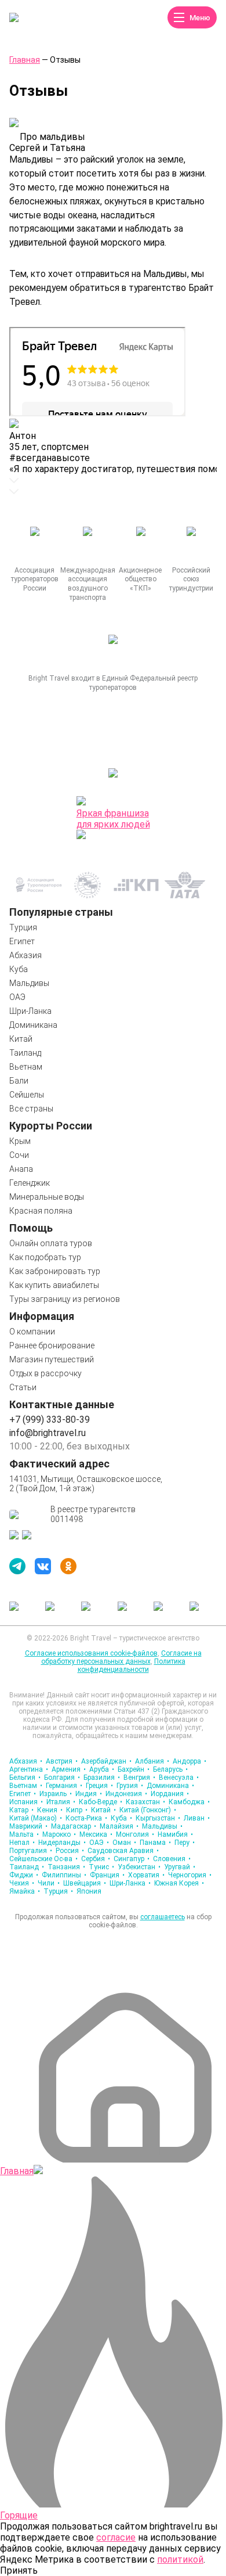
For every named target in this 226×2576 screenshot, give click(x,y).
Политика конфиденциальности (132, 1665)
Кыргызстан (158, 1818)
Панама (155, 1843)
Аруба (102, 1769)
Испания (26, 1802)
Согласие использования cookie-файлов (91, 1653)
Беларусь (170, 1769)
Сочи (19, 1155)
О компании (32, 1332)
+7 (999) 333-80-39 (50, 1420)
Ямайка (25, 1891)
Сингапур (132, 1859)
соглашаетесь (163, 1917)
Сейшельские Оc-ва (43, 1859)
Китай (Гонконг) (148, 1810)
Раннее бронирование (52, 1345)
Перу (185, 1843)
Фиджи (24, 1875)
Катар (21, 1810)
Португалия (31, 1851)
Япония (89, 1891)
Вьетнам (26, 1067)
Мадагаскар (74, 1826)
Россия (70, 1851)
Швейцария (85, 1883)
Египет (22, 941)
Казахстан (145, 1802)
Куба (19, 969)
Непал (22, 1843)
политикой (180, 2559)
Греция (99, 1786)
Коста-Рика (86, 1818)
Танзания (66, 1867)
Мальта (24, 1834)
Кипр (77, 1810)
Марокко (59, 1834)
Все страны (31, 1109)
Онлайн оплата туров (51, 1243)
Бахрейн (134, 1769)
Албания (152, 1761)
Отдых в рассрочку (45, 1373)
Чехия (22, 1883)
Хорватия (146, 1875)
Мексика (96, 1834)
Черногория (190, 1875)
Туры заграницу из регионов (65, 1299)
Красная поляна (41, 1211)
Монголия (135, 1834)
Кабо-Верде (101, 1802)
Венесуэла (179, 1778)
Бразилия (102, 1778)
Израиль (56, 1794)
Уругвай (180, 1867)
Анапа (21, 1169)
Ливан (197, 1818)
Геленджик (30, 1183)
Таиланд (25, 1053)
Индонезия (126, 1794)
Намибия (175, 1834)
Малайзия (119, 1826)
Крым (20, 1141)
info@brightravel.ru (48, 1433)
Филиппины (64, 1875)
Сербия (96, 1859)
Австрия (62, 1761)
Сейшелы (27, 1095)
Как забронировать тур (55, 1271)
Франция (107, 1875)
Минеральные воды (47, 1197)
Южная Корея (179, 1883)
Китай (21, 1039)
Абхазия (25, 955)
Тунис (101, 1867)
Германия (64, 1786)
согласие (116, 2537)
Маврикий (28, 1826)
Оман (124, 1843)
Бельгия (25, 1778)
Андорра (189, 1761)
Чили (49, 1883)
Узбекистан (139, 1867)
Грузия (130, 1786)
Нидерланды (62, 1843)
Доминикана (33, 1025)
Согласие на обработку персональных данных (121, 1657)
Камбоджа (189, 1802)
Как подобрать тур (45, 1257)
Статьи (23, 1387)
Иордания (170, 1794)
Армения (69, 1769)
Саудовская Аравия (123, 1851)
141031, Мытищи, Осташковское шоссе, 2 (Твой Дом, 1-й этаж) (86, 1484)
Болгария (62, 1778)
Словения (172, 1859)
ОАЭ (17, 997)
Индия (89, 1794)
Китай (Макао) (36, 1818)
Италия (61, 1802)
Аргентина (29, 1769)
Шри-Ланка (30, 1011)
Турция (23, 927)
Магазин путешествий (52, 1359)
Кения (50, 1810)
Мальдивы (29, 983)
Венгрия (139, 1778)
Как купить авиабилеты (54, 1285)
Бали (19, 1081)
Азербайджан (106, 1761)
